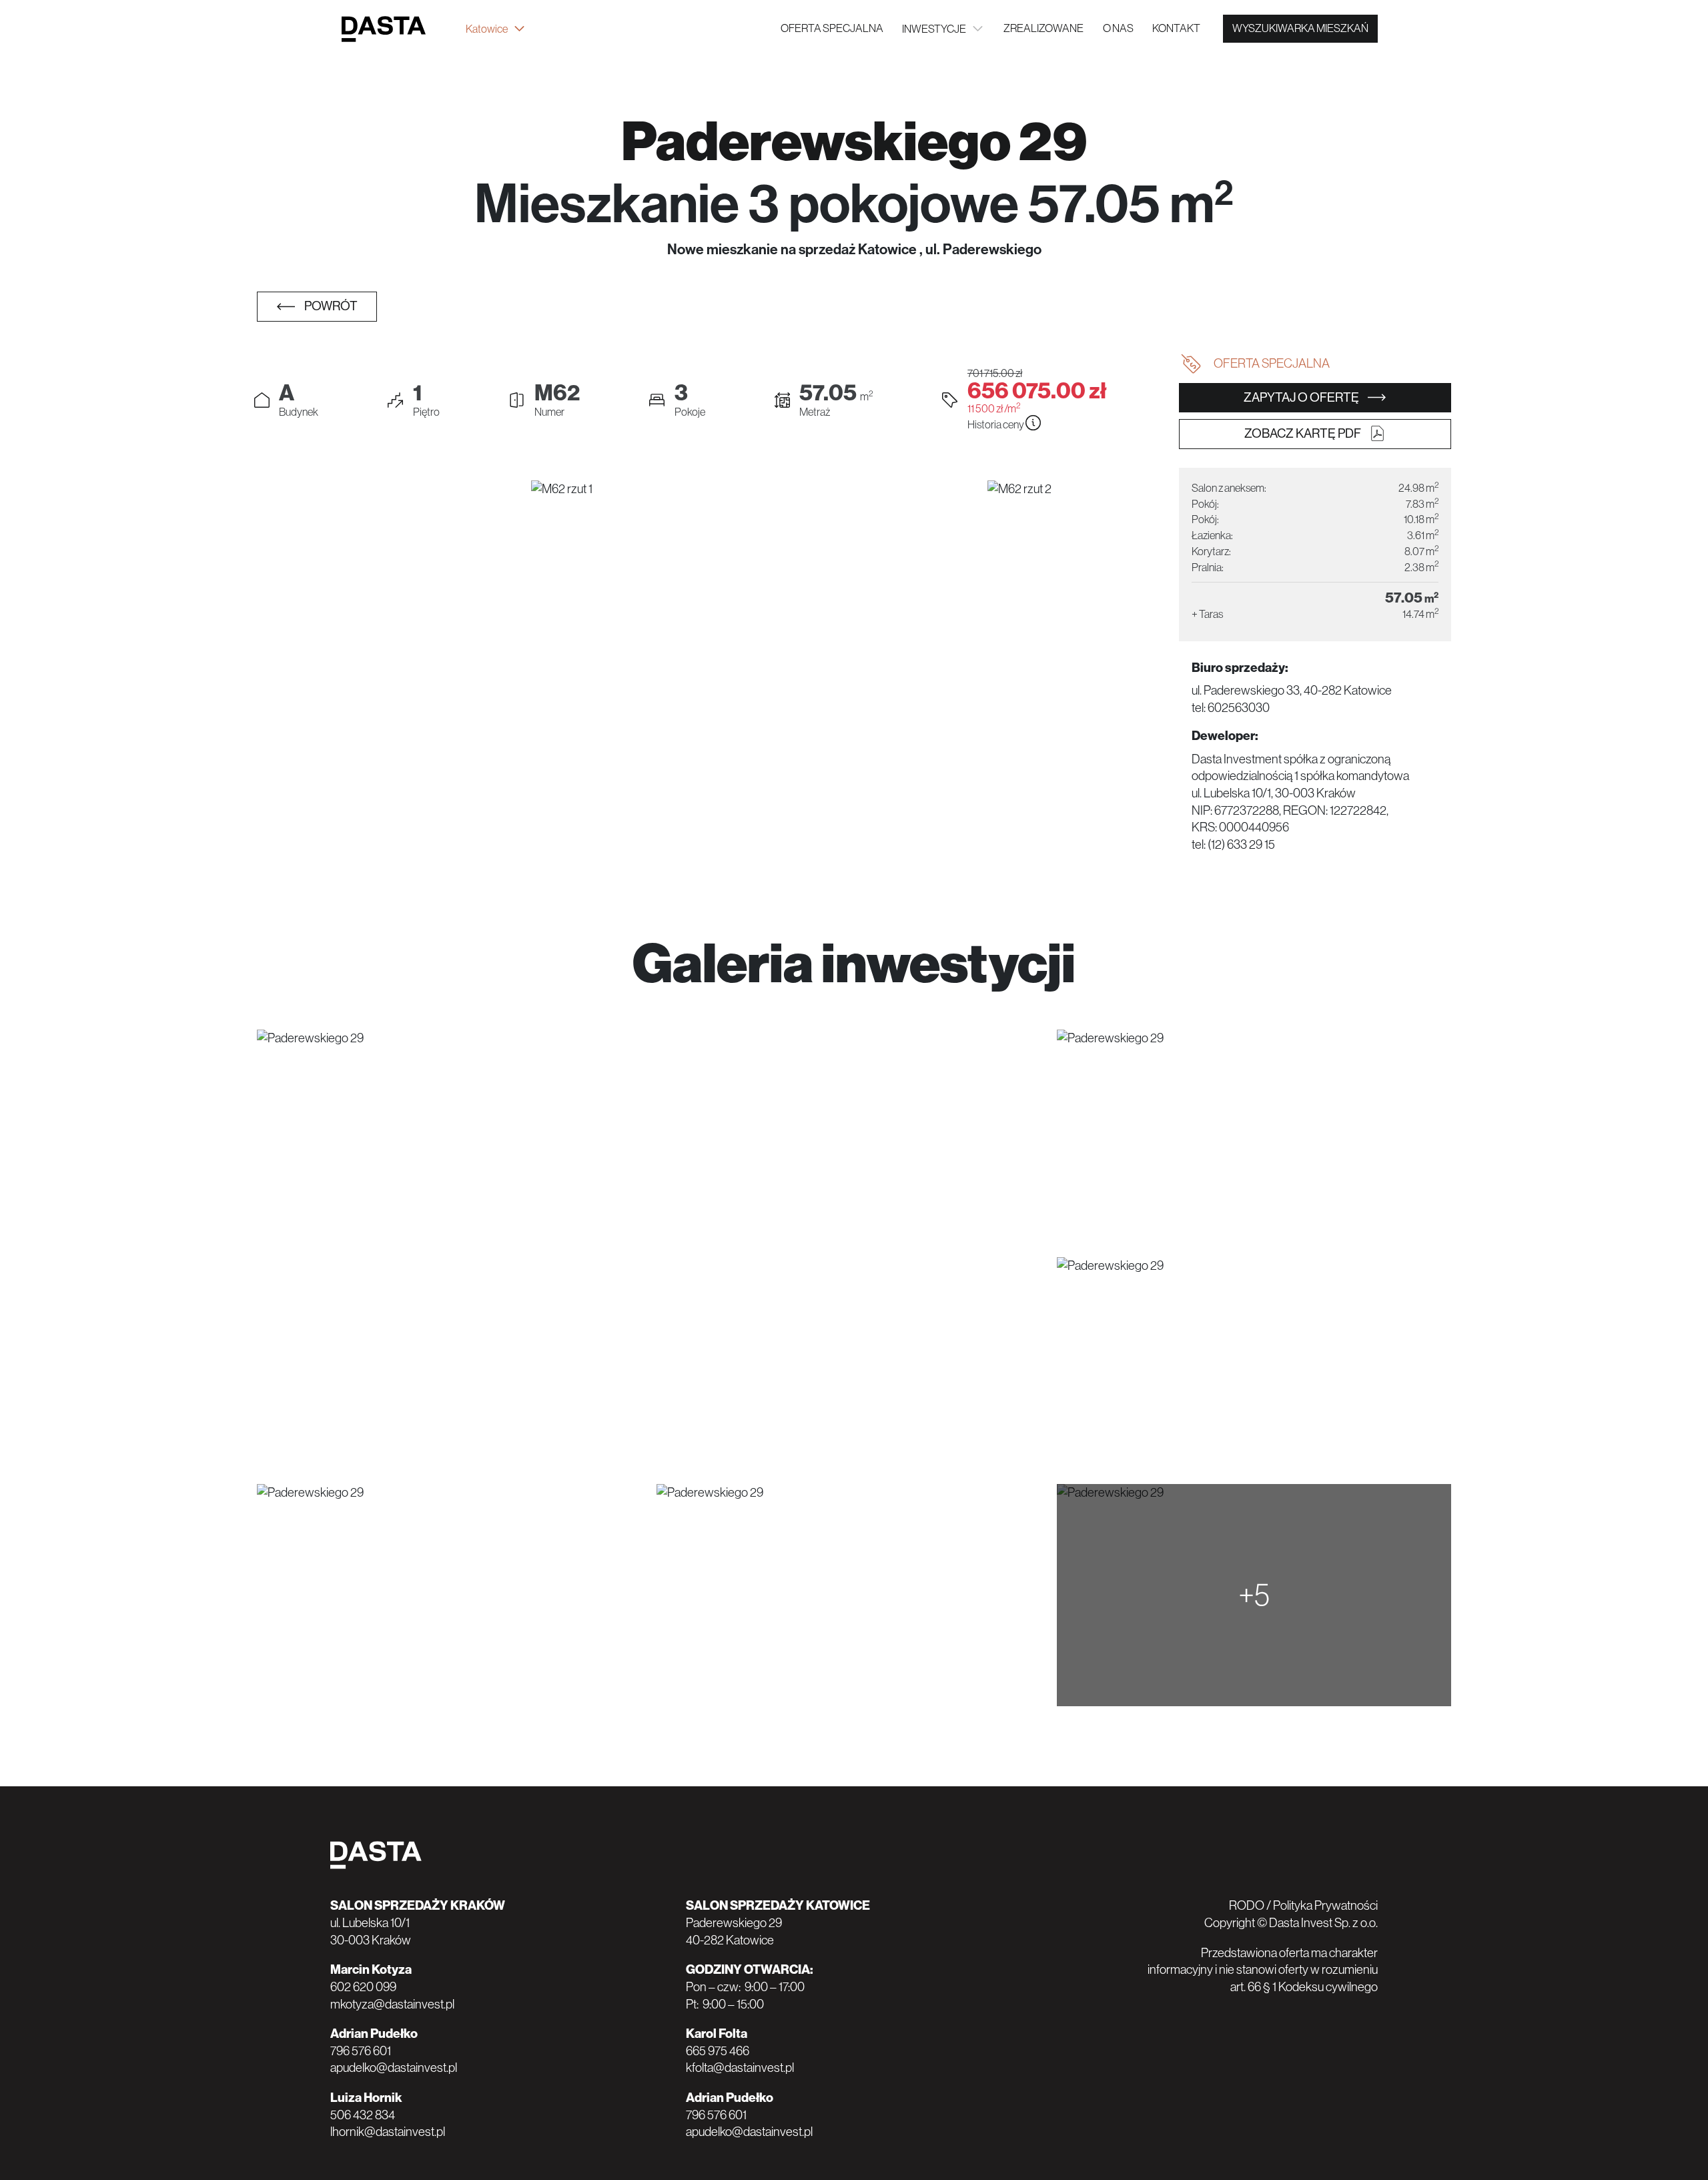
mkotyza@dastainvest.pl (392, 2004)
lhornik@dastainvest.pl (388, 2132)
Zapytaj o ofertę (1302, 397)
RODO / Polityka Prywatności (1303, 1905)
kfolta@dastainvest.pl (740, 2068)
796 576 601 (361, 2051)
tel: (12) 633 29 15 (1233, 844)
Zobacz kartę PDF (1304, 433)
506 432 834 (363, 2115)
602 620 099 (363, 1987)
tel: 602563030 (1231, 708)
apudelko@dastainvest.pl (394, 2068)
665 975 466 (718, 2051)
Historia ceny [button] (996, 425)
